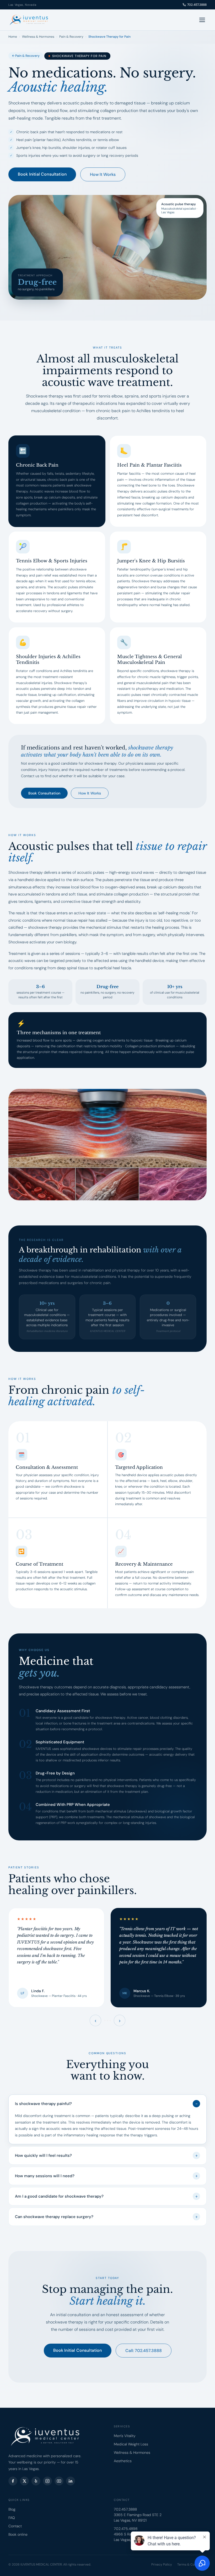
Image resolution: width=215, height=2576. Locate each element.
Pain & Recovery (71, 37)
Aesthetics (123, 2461)
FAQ (12, 2518)
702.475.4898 (126, 2529)
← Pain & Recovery (26, 56)
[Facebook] (13, 2481)
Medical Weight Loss (131, 2444)
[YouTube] (59, 2481)
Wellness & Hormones (38, 37)
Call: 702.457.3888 (144, 2351)
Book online (18, 2534)
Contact (15, 2526)
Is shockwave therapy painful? (106, 2104)
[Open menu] (202, 20)
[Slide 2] (107, 2020)
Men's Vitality (125, 2436)
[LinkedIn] (71, 2481)
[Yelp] (36, 2481)
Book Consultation (44, 793)
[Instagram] (47, 2481)
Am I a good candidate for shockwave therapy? (106, 2196)
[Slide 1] (105, 2020)
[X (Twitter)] (24, 2481)
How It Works (103, 174)
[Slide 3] (110, 2020)
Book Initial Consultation (42, 174)
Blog (12, 2509)
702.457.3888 (197, 5)
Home (13, 37)
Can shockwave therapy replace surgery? (106, 2217)
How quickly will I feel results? (106, 2155)
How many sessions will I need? (106, 2176)
